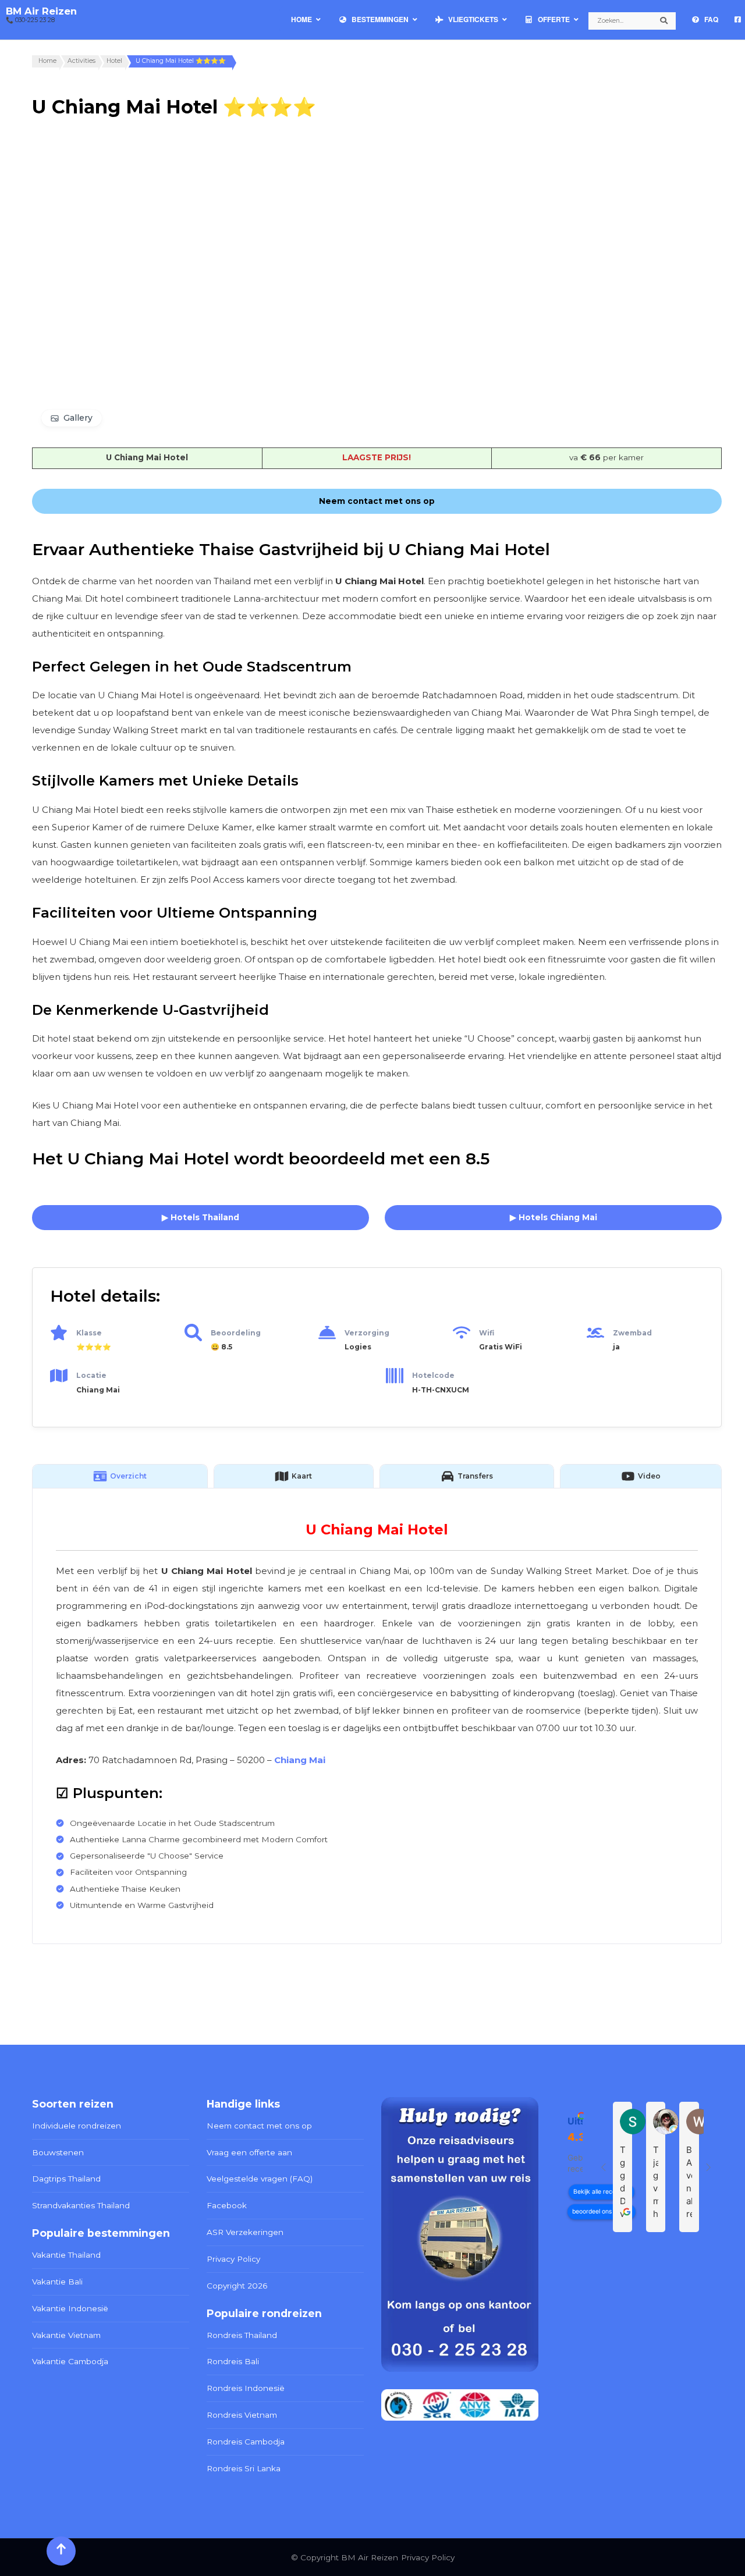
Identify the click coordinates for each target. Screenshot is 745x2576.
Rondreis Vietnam (242, 2415)
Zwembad (632, 1333)
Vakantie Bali (57, 2282)
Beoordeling (236, 1333)
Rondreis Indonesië (246, 2388)
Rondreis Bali (233, 2361)
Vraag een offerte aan (249, 2152)
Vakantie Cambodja (70, 2361)
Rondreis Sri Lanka (244, 2468)
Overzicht (128, 1476)
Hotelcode (433, 1375)
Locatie (91, 1375)
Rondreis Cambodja (246, 2442)
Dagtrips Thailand (66, 2179)
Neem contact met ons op (259, 2126)
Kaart (302, 1476)
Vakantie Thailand (66, 2255)
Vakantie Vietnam (66, 2335)
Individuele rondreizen (77, 2126)
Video (649, 1476)
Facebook (227, 2205)
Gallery (78, 418)
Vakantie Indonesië (70, 2308)
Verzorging (367, 1333)
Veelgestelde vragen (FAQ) (260, 2179)
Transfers (475, 1476)
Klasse (89, 1333)
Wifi (487, 1333)
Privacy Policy (233, 2259)
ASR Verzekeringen (245, 2232)
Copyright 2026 (237, 2286)
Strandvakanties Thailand (81, 2205)
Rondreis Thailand (242, 2335)
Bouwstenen (58, 2152)
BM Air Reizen (41, 11)
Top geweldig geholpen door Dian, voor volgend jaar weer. (622, 2182)
